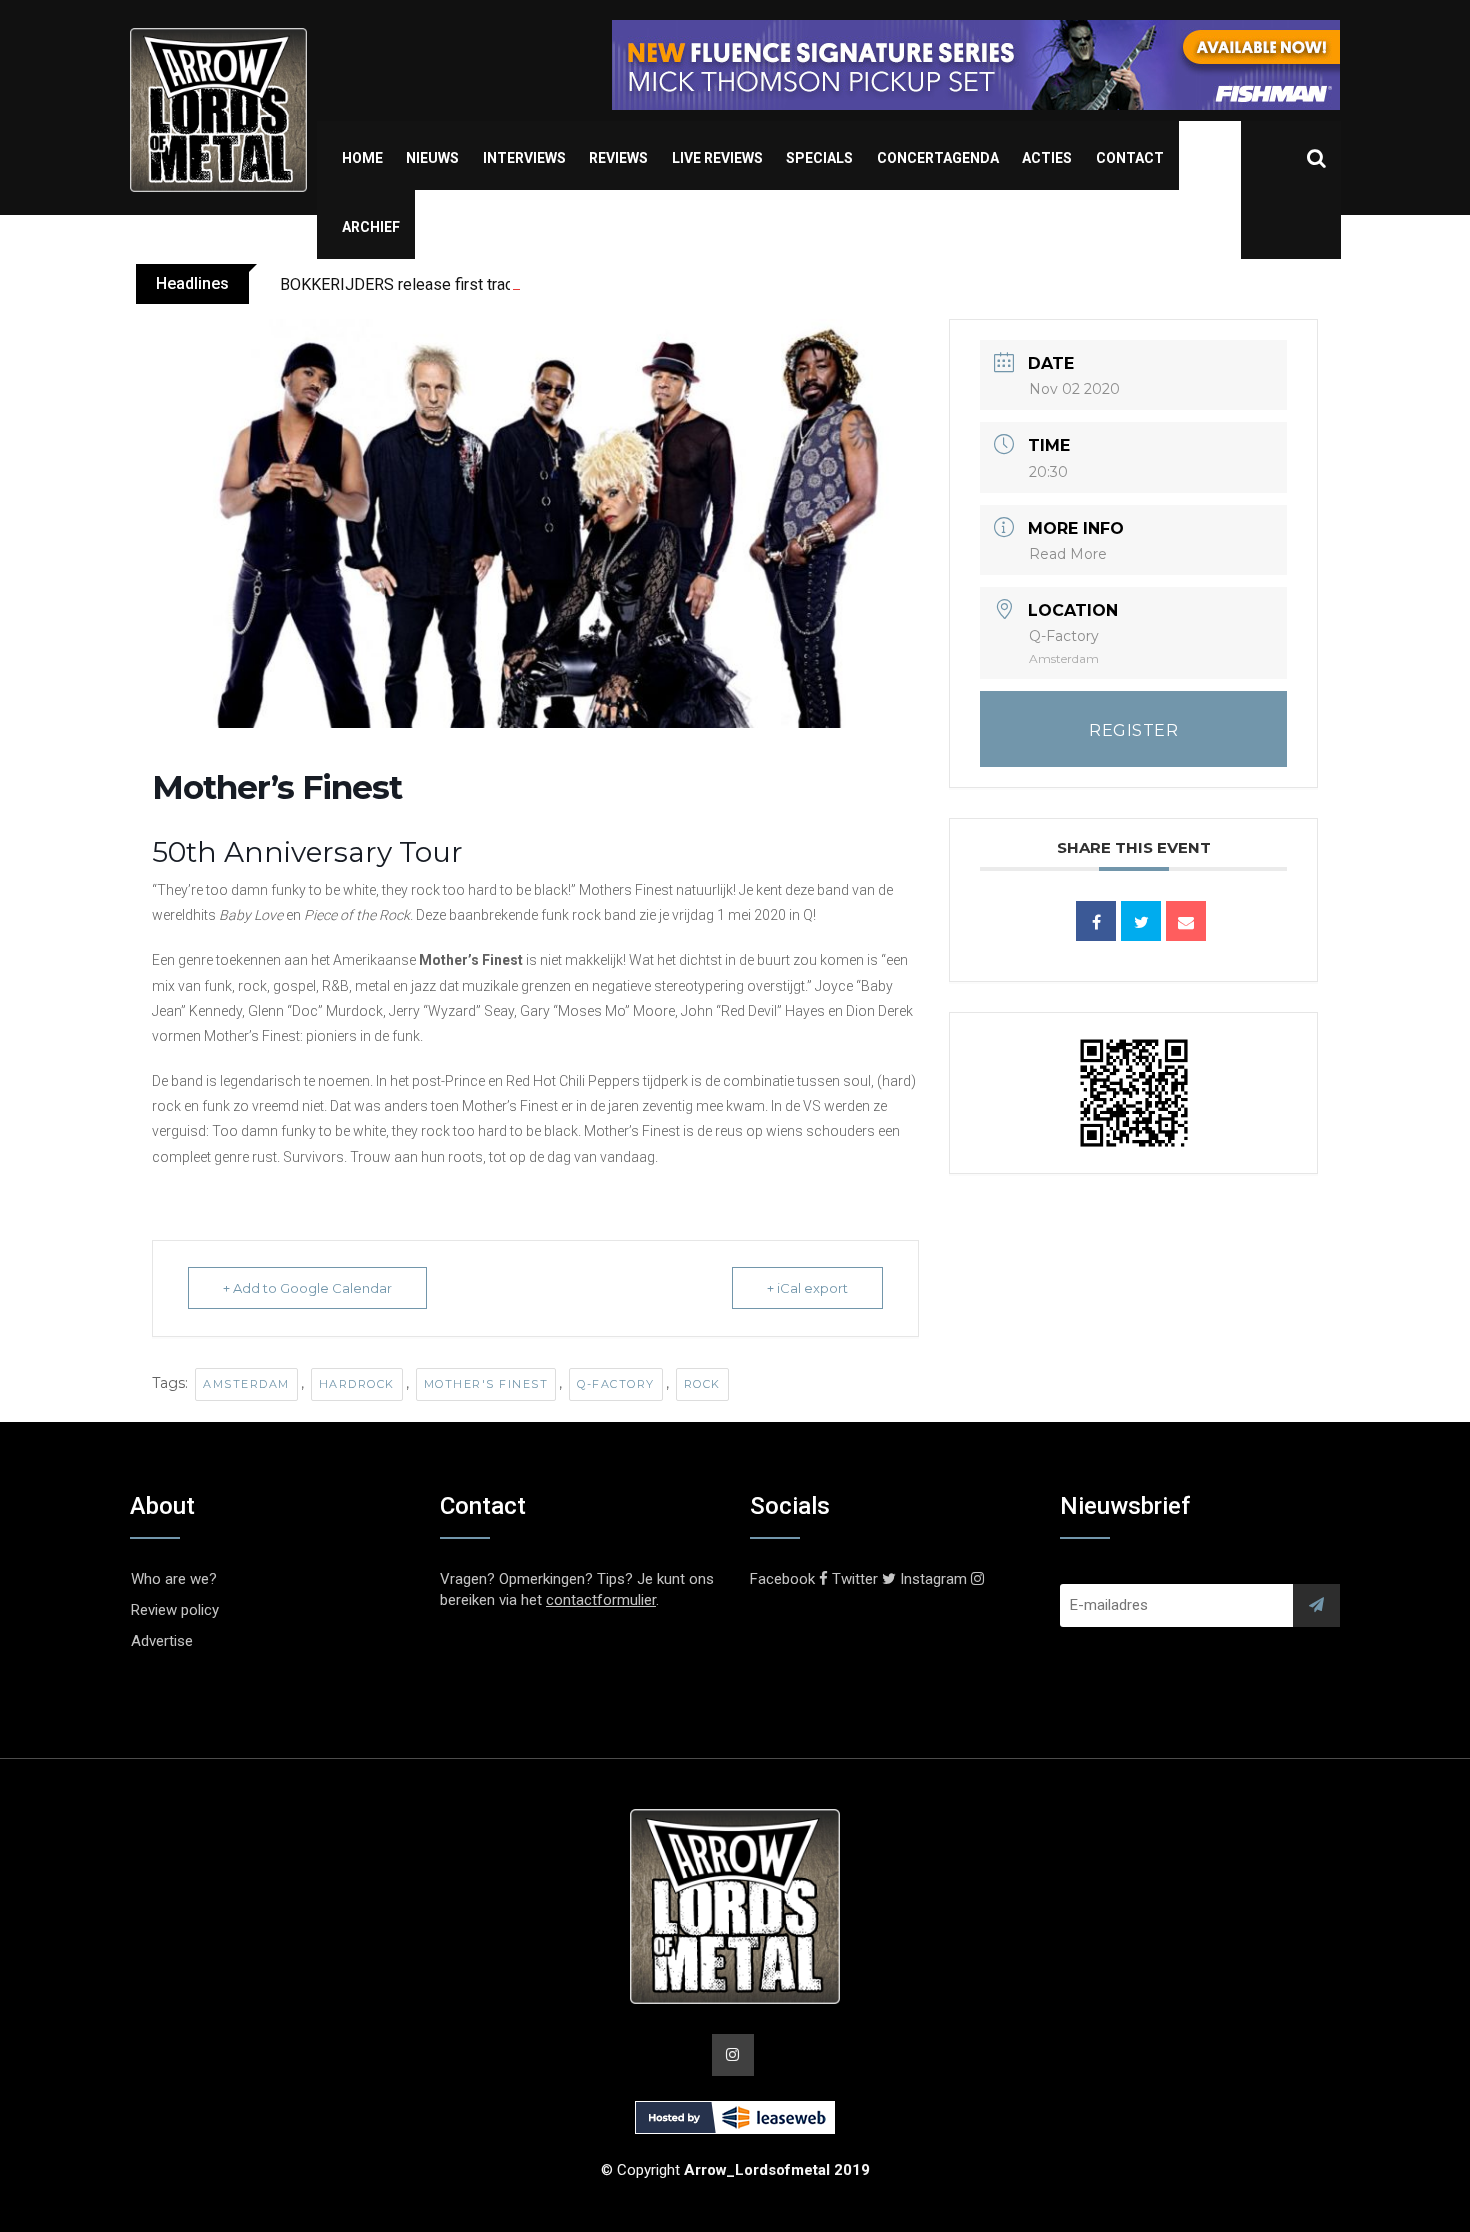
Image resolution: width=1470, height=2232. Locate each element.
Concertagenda (938, 158)
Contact (1130, 158)
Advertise (162, 1641)
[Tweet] (1141, 921)
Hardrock (357, 1384)
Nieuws (432, 158)
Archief (371, 227)
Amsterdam (246, 1384)
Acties (1047, 158)
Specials (819, 158)
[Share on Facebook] (1096, 921)
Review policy (175, 1610)
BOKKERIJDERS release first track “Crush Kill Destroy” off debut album (528, 284)
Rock (702, 1384)
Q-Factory (616, 1384)
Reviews (618, 158)
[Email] (1186, 921)
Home (362, 158)
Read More (1068, 554)
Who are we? (174, 1579)
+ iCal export (807, 1288)
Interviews (524, 158)
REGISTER (1133, 730)
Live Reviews (717, 158)
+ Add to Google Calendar (307, 1288)
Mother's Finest (486, 1384)
